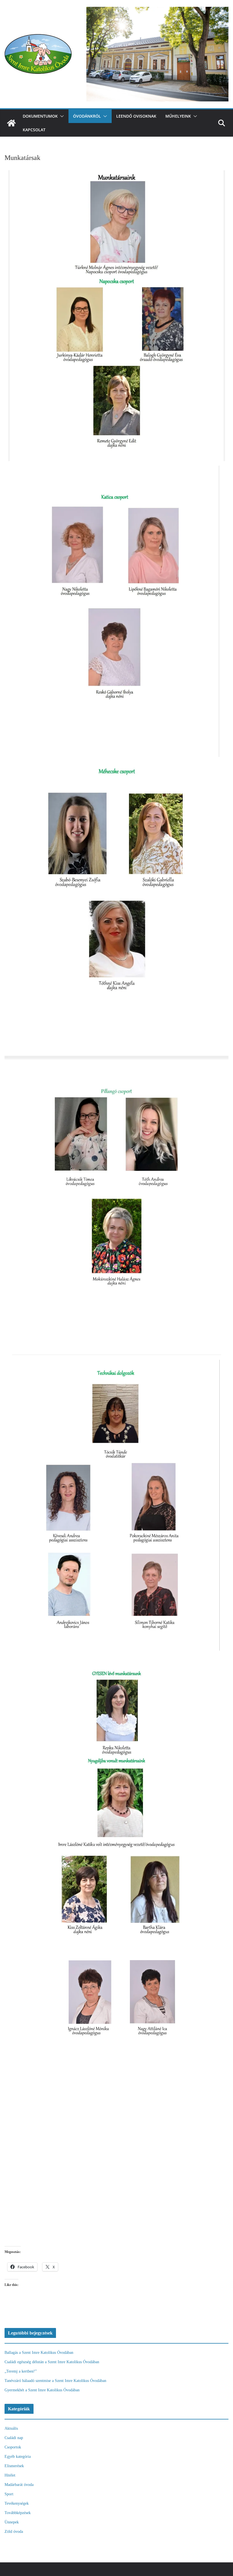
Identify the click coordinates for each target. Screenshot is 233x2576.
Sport (9, 2494)
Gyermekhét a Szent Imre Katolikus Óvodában (42, 2390)
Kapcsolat (34, 130)
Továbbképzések (18, 2513)
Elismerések (14, 2466)
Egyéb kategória (18, 2457)
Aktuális (11, 2428)
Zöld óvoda (14, 2532)
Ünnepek (12, 2522)
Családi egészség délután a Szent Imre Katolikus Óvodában (52, 2362)
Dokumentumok (40, 116)
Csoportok (13, 2447)
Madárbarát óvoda (19, 2485)
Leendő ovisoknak (136, 116)
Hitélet (10, 2475)
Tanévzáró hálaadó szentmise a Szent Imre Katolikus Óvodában (55, 2381)
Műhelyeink (178, 116)
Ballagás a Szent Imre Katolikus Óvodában (39, 2353)
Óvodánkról (87, 116)
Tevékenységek (17, 2503)
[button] (61, 116)
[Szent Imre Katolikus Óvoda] (11, 123)
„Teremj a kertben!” (21, 2371)
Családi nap (14, 2438)
